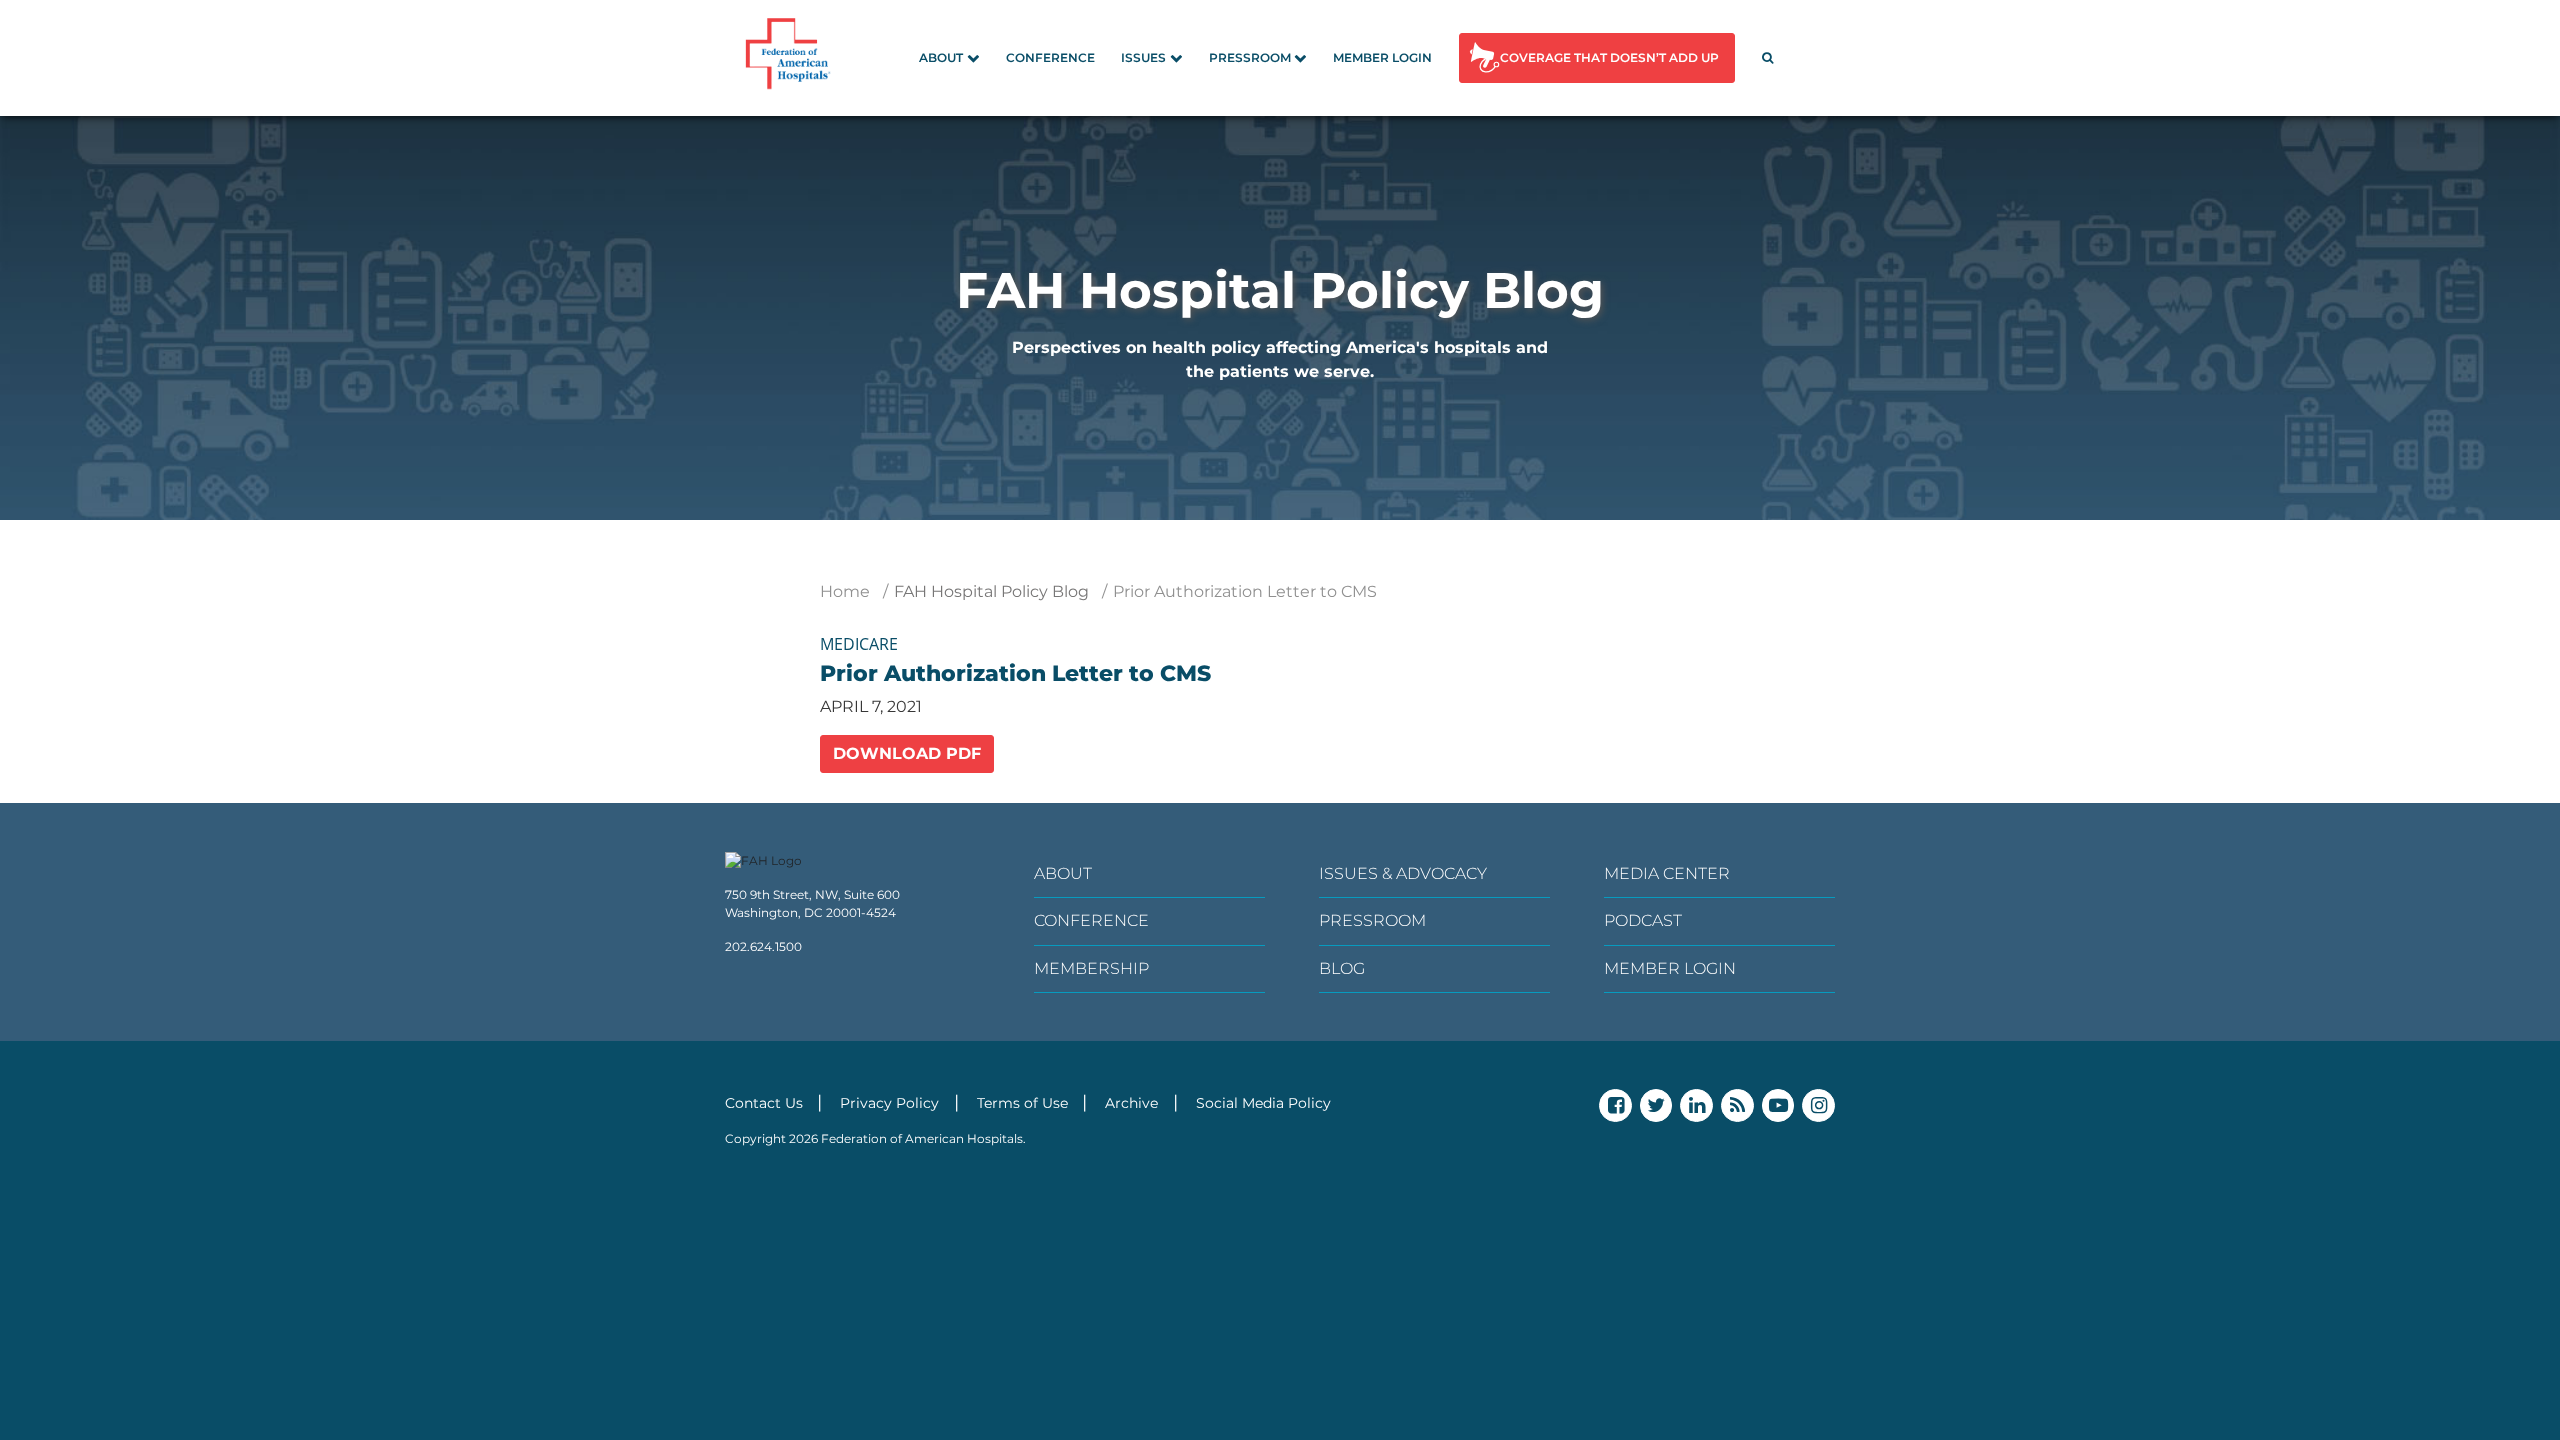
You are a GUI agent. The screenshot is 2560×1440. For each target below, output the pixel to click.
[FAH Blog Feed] (1737, 1105)
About (941, 57)
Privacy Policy (889, 1103)
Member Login (1382, 57)
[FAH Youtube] (1778, 1105)
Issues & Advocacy (1403, 873)
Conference (1050, 57)
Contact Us (764, 1103)
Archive (1131, 1103)
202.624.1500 (763, 946)
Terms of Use (1022, 1103)
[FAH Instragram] (1818, 1105)
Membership (1091, 968)
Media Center (1667, 873)
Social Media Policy (1263, 1103)
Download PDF (907, 753)
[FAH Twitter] (1656, 1105)
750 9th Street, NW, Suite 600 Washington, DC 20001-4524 (812, 903)
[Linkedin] (1696, 1105)
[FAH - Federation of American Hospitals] (791, 58)
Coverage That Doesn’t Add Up (1609, 57)
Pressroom (1250, 57)
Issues (1143, 57)
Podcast (1643, 920)
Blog (1342, 968)
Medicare (859, 644)
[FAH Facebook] (1615, 1105)
